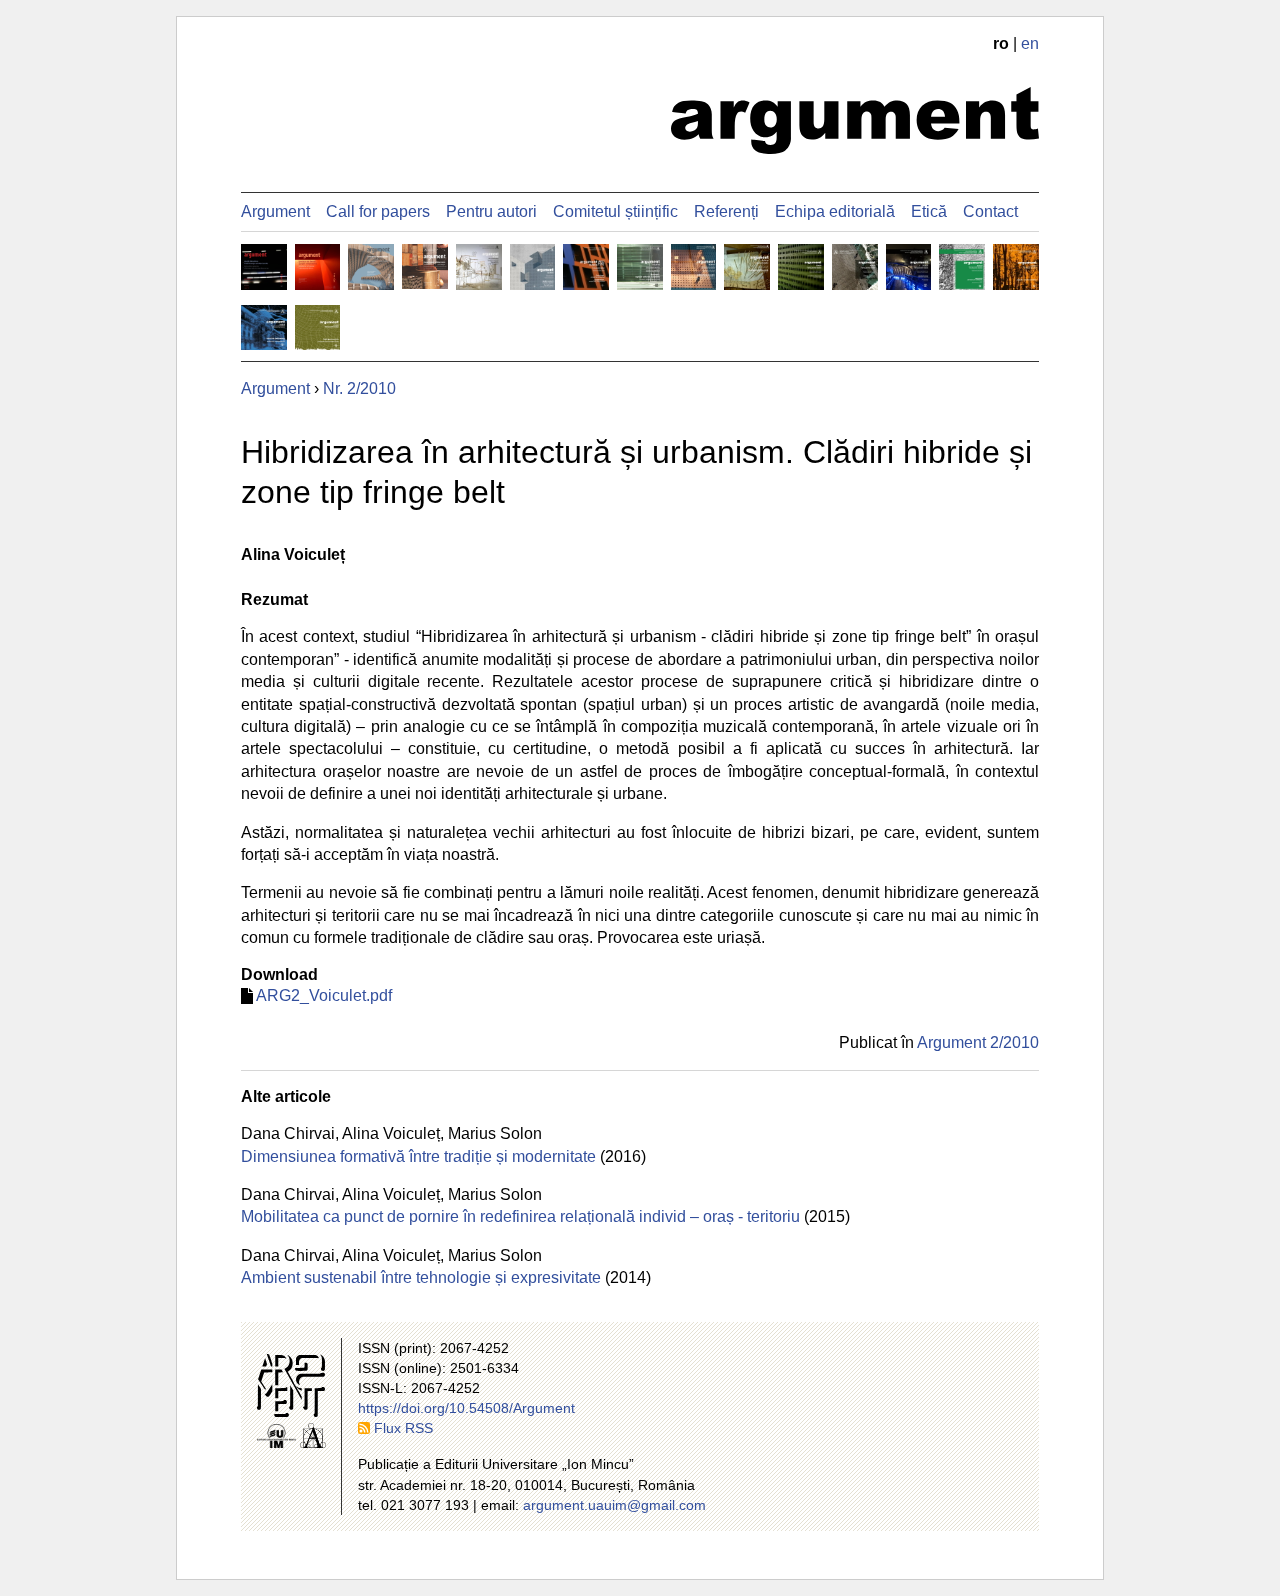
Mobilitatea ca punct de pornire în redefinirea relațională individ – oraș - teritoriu (520, 1216)
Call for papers (378, 211)
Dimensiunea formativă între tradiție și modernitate (418, 1156)
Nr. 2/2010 (359, 388)
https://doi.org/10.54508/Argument (466, 1408)
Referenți (726, 211)
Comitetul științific (615, 211)
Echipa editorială (835, 211)
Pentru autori (491, 211)
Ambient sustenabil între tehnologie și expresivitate (421, 1277)
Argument (275, 211)
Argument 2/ (978, 1042)
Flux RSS (403, 1428)
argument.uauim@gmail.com (614, 1505)
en (1030, 43)
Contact (990, 211)
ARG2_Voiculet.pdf (324, 995)
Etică (929, 211)
